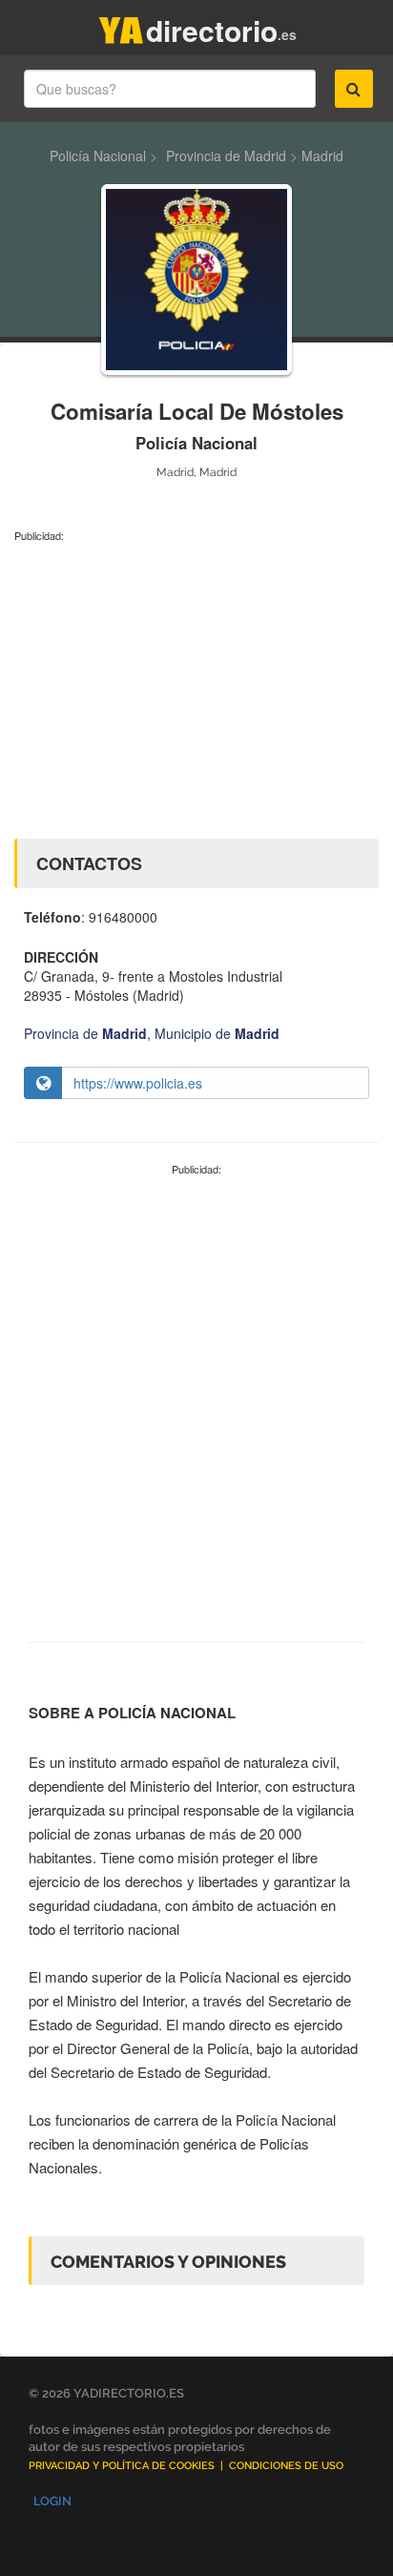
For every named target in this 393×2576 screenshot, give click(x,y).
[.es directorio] (121, 26)
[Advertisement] (196, 686)
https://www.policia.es (138, 1083)
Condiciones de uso (286, 2466)
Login (52, 2501)
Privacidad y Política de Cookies (122, 2466)
